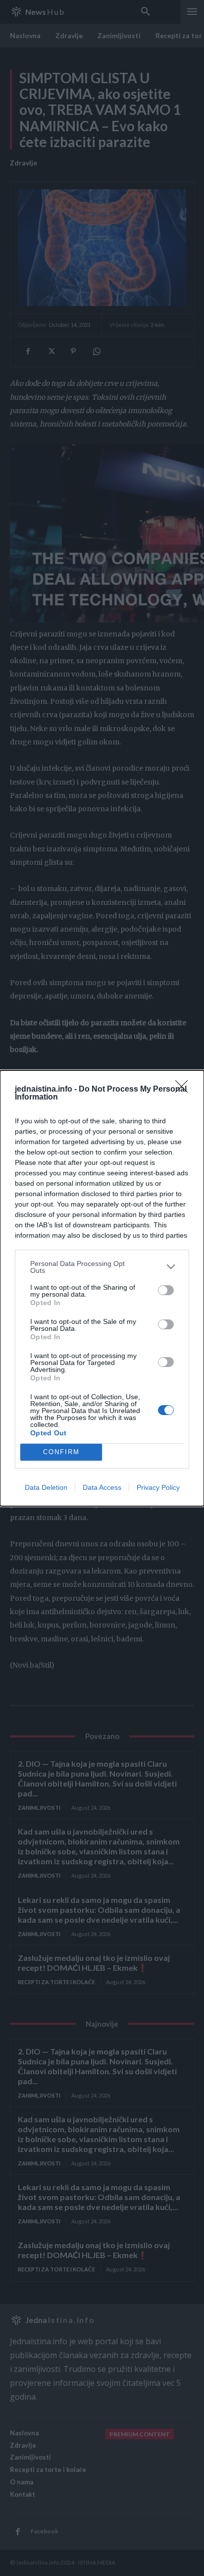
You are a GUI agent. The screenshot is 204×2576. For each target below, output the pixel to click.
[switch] (166, 1290)
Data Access (102, 1487)
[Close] (185, 1090)
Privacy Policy (158, 1487)
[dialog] (102, 1288)
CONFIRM (61, 1452)
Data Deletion (46, 1487)
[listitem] (102, 1267)
